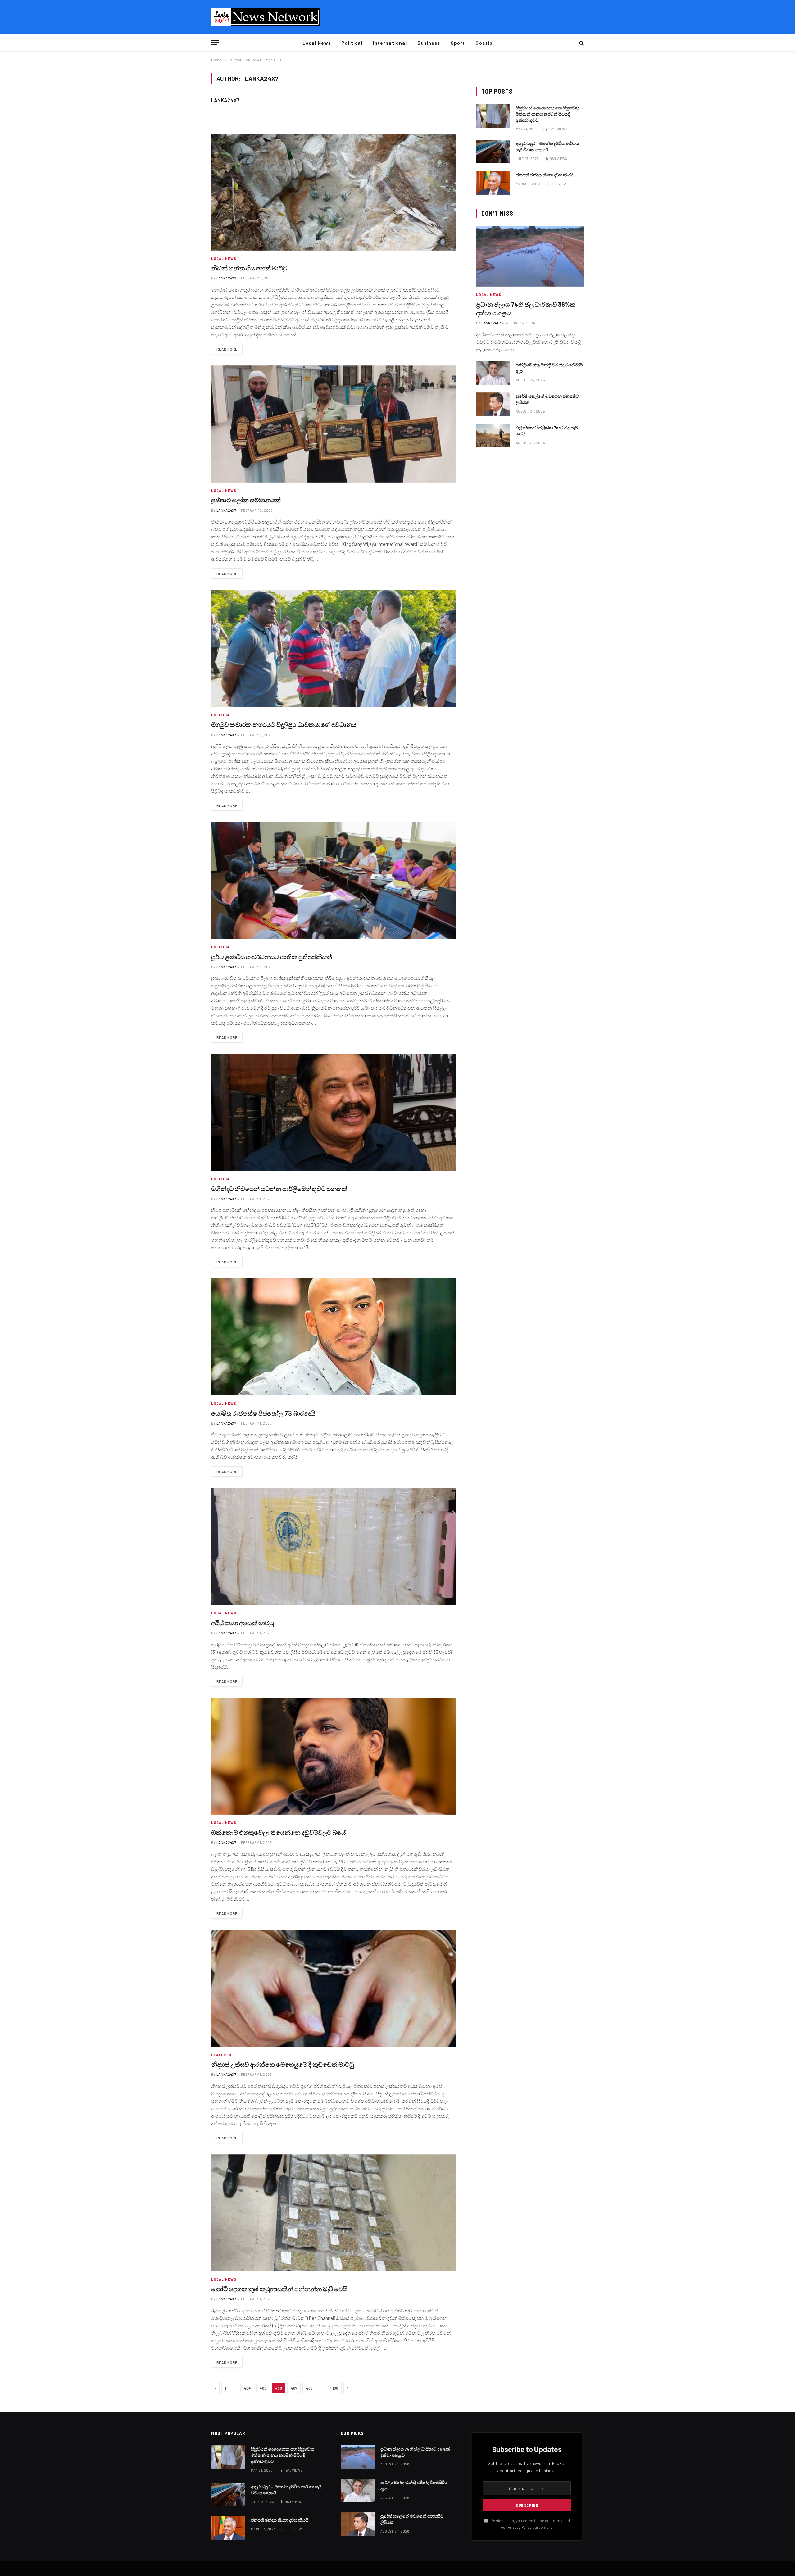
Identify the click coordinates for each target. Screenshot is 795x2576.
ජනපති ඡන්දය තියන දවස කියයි (545, 175)
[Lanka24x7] (266, 17)
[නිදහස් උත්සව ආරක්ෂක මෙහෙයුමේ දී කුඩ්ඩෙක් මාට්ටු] (334, 1988)
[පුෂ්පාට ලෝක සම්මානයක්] (334, 424)
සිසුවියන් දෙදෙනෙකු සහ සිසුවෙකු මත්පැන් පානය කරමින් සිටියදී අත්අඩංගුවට (547, 114)
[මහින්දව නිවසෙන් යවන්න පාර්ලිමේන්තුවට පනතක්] (334, 1112)
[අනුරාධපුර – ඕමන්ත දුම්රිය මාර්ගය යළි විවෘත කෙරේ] (493, 152)
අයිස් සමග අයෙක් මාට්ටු (242, 1623)
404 (247, 2388)
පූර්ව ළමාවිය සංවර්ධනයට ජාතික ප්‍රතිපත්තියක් (272, 957)
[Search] (581, 43)
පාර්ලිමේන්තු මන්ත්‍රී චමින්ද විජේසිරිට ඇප (549, 368)
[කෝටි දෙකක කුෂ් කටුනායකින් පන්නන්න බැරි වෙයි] (334, 2213)
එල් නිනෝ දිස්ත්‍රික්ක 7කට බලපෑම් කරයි (547, 431)
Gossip (484, 43)
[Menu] (215, 43)
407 (294, 2388)
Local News (317, 43)
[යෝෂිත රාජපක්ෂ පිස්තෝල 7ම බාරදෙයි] (334, 1337)
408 (309, 2388)
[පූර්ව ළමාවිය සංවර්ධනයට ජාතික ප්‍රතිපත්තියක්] (334, 880)
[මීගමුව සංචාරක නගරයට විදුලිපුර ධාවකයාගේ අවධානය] (334, 649)
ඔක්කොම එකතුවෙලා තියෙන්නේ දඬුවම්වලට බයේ (278, 1832)
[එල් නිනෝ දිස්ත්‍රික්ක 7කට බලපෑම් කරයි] (493, 436)
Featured (221, 2055)
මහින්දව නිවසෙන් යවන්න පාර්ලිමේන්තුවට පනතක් (279, 1189)
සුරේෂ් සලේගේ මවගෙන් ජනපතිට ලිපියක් (547, 399)
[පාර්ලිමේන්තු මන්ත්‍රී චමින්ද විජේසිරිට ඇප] (493, 373)
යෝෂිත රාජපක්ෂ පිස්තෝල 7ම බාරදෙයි (263, 1413)
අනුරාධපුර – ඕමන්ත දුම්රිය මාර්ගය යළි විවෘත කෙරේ (547, 146)
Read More (227, 349)
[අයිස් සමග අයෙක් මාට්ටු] (334, 1547)
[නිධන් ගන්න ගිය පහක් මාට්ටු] (334, 192)
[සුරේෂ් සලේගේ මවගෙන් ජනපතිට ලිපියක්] (493, 404)
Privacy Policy (520, 2527)
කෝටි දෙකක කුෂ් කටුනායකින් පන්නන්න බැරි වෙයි (279, 2289)
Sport (458, 43)
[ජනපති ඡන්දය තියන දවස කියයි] (493, 183)
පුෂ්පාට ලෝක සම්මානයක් (246, 500)
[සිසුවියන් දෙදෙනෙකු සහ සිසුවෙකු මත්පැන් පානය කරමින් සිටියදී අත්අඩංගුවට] (493, 116)
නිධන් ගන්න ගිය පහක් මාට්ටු (249, 268)
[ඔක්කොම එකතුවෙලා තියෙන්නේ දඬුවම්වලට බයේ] (334, 1756)
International (390, 43)
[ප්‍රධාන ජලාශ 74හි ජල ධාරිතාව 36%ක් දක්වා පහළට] (530, 256)
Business (429, 43)
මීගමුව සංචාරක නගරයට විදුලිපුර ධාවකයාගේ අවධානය (284, 724)
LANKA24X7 (225, 100)
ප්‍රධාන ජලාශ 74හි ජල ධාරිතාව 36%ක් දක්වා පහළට (526, 308)
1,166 (334, 2388)
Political (352, 43)
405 (263, 2388)
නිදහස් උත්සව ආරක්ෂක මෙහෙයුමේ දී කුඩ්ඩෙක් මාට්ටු (282, 2064)
